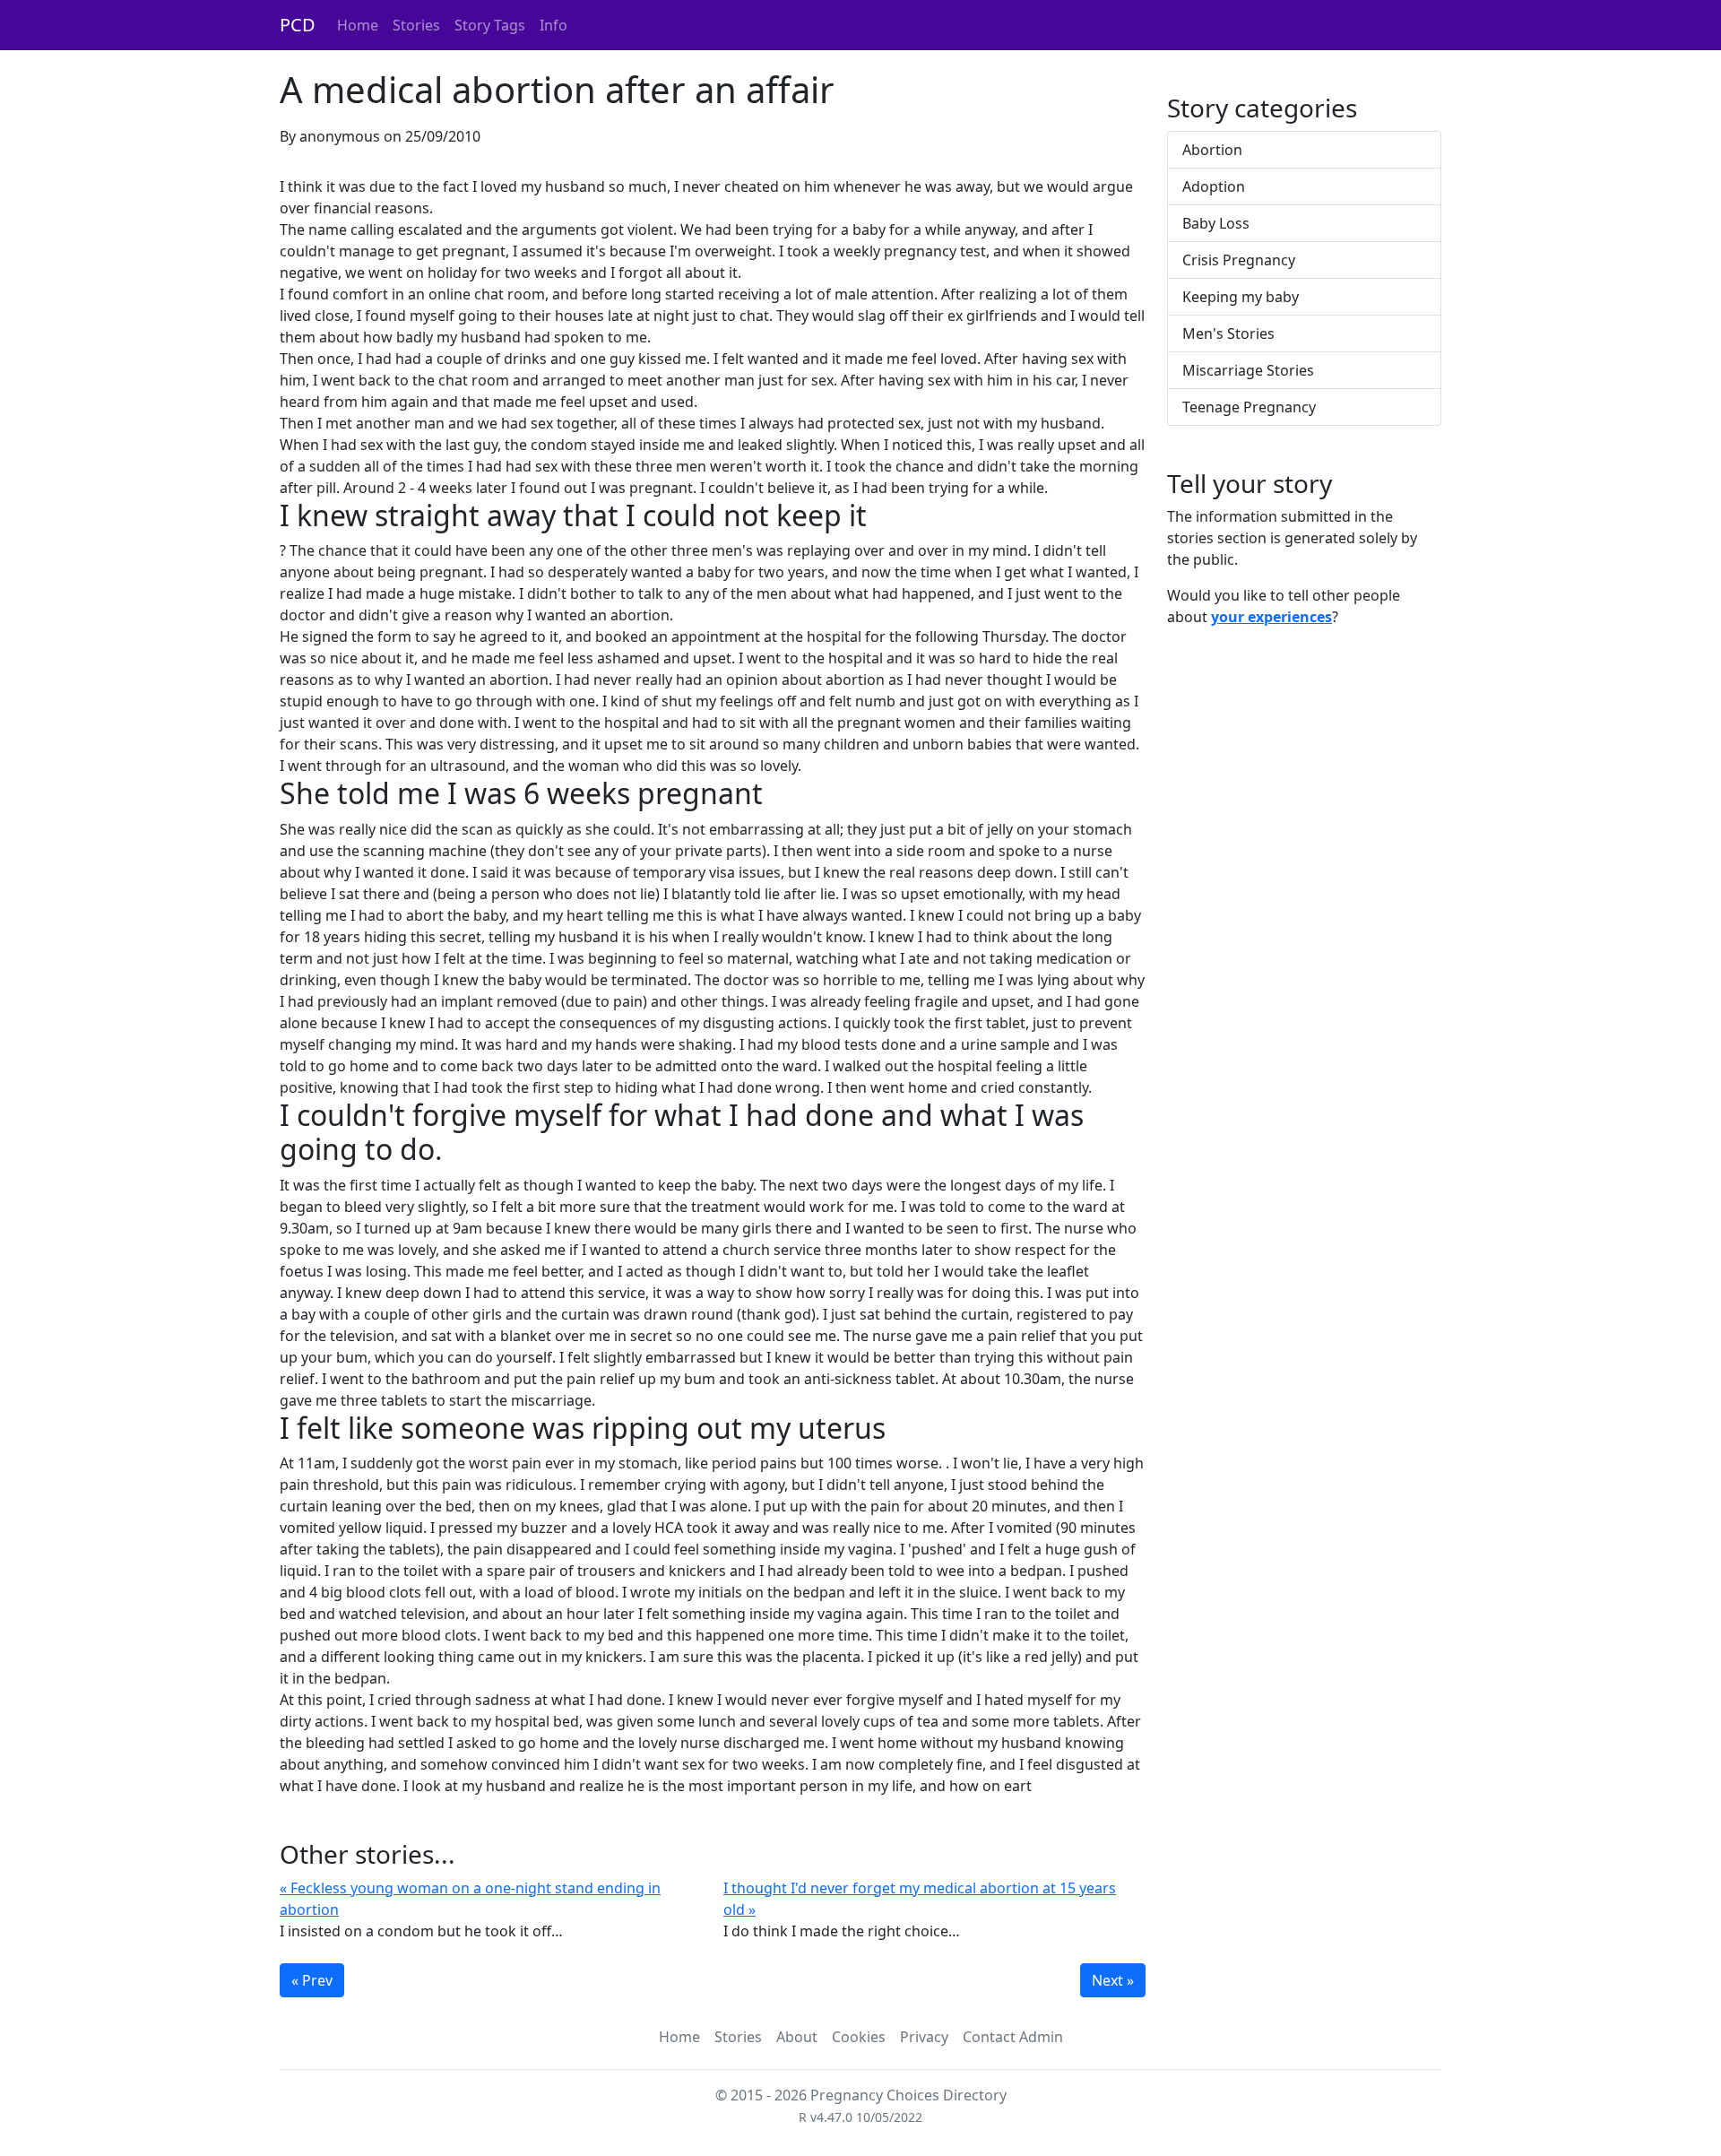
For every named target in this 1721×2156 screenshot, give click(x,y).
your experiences (1271, 617)
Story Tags (490, 25)
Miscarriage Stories (1248, 370)
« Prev (312, 1980)
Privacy (924, 2037)
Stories (416, 25)
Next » (1113, 1980)
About (797, 2037)
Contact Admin (1013, 2037)
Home (358, 25)
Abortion (1212, 150)
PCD (298, 25)
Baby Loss (1216, 223)
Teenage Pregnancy (1249, 407)
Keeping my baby (1241, 297)
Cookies (859, 2037)
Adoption (1214, 186)
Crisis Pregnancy (1239, 260)
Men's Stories (1228, 333)
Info (553, 25)
